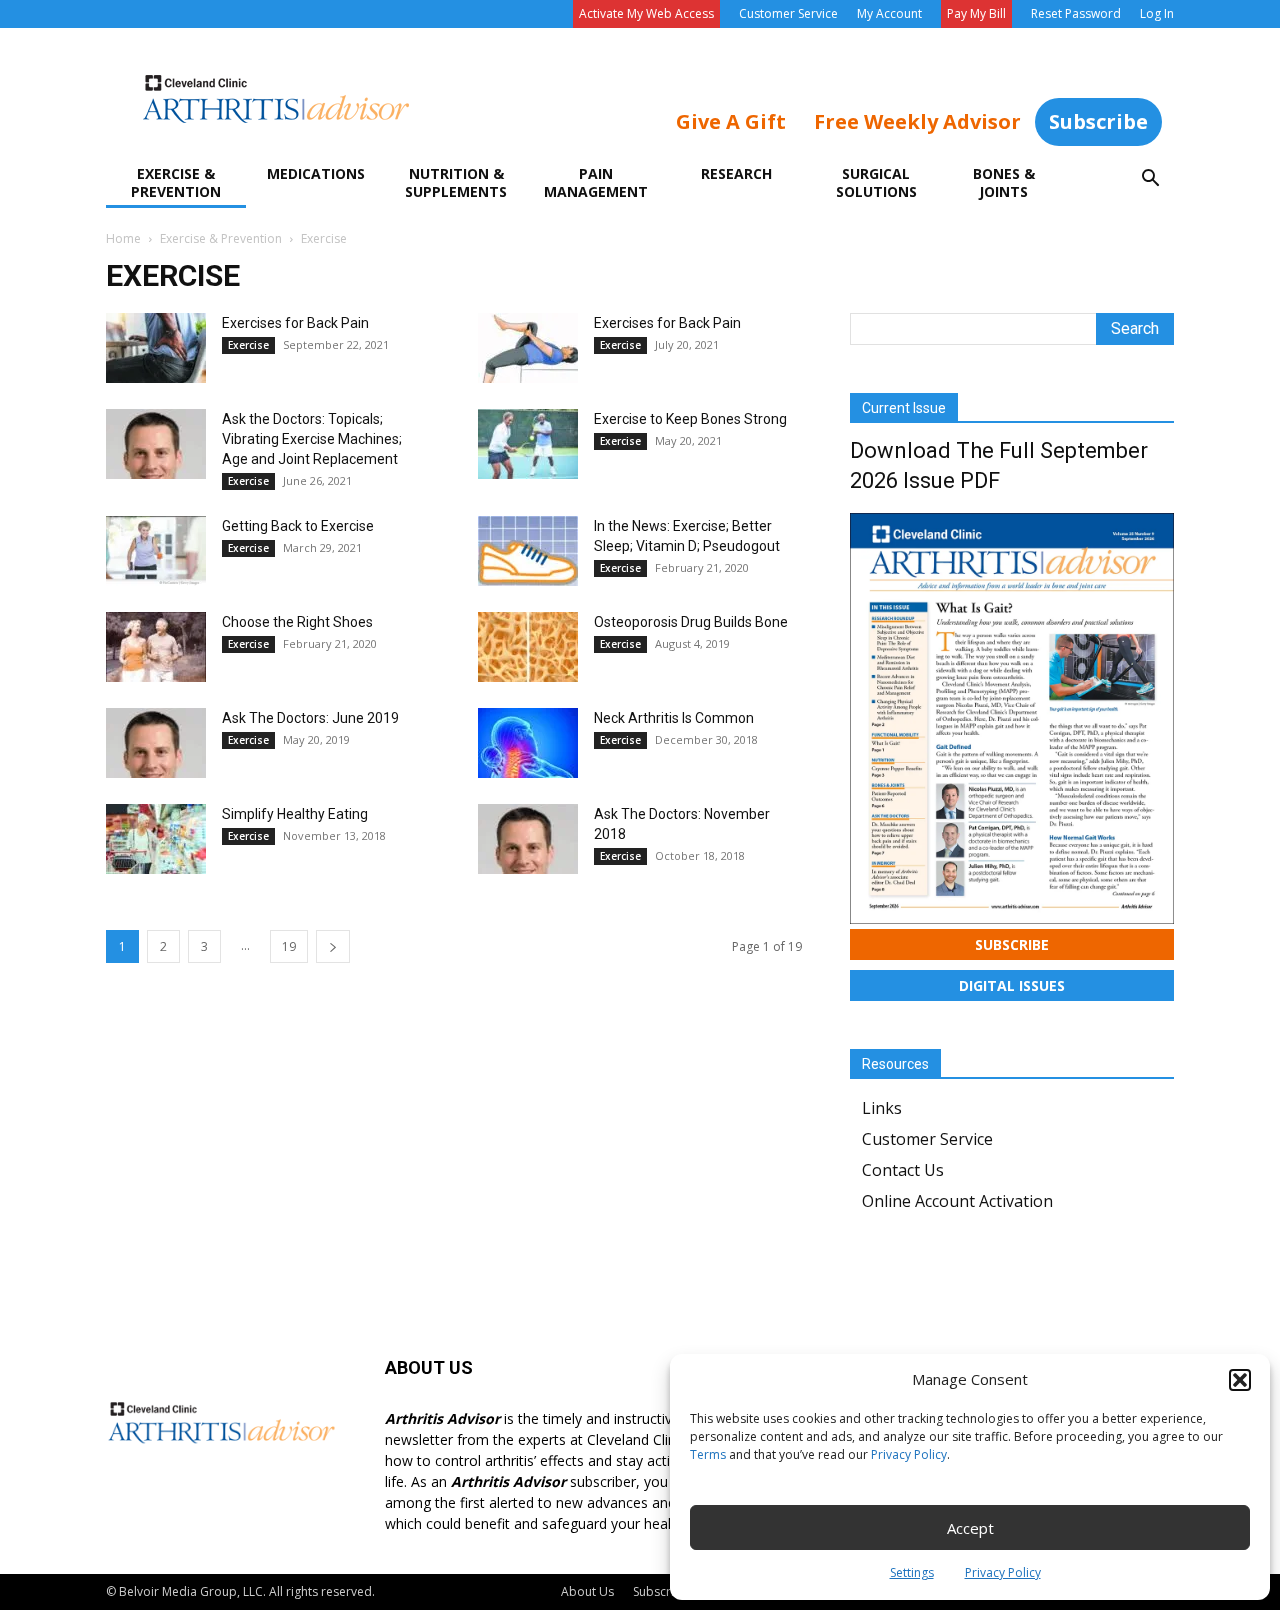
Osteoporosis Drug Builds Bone (691, 622)
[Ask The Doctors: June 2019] (156, 743)
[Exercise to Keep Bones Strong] (528, 444)
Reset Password (1076, 13)
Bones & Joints (1004, 182)
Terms (708, 1454)
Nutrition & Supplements (456, 182)
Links (882, 1108)
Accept (970, 1528)
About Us (587, 1591)
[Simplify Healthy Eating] (156, 839)
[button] (1240, 1380)
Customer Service (788, 13)
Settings (912, 1572)
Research (736, 173)
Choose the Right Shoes (297, 622)
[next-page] (333, 946)
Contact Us (903, 1170)
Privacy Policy (909, 1454)
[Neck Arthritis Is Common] (528, 743)
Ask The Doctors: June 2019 (310, 718)
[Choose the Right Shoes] (156, 647)
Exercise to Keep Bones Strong (690, 419)
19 (289, 946)
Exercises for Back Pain (295, 323)
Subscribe (1098, 121)
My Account (889, 13)
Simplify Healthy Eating (295, 814)
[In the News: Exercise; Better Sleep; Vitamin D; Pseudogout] (528, 551)
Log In (1157, 13)
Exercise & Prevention (176, 182)
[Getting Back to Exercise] (156, 551)
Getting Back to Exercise (298, 526)
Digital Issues (1012, 985)
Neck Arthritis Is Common (674, 718)
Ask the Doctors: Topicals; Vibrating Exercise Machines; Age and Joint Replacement (312, 439)
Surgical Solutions (876, 182)
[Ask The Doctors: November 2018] (528, 839)
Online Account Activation (957, 1201)
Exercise (248, 345)
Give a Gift (731, 121)
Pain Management (596, 182)
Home (123, 238)
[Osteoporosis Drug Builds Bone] (528, 647)
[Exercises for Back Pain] (156, 348)
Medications (316, 173)
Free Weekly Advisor (917, 121)
